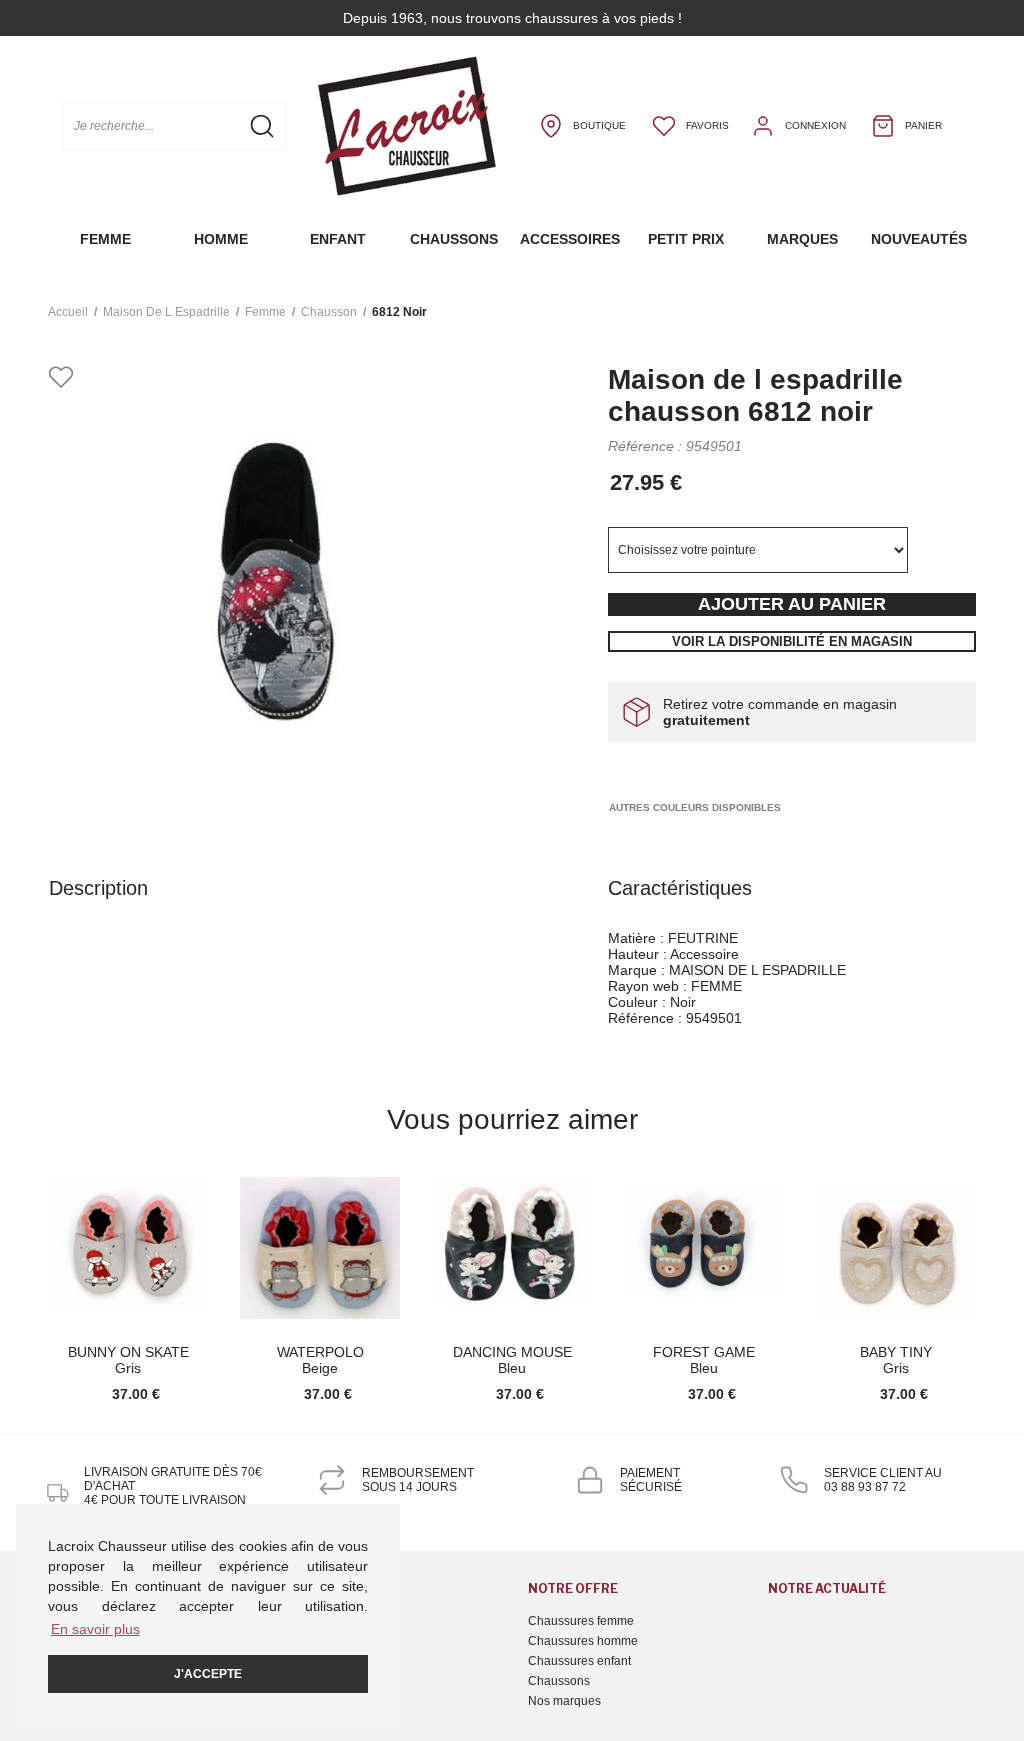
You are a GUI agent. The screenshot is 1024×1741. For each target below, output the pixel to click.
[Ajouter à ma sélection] (61, 378)
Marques (802, 239)
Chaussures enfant (579, 1661)
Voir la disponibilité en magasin (792, 641)
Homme (221, 239)
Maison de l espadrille (166, 312)
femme (265, 312)
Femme (105, 239)
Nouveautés (919, 239)
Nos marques (564, 1701)
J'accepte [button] (208, 1674)
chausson (329, 312)
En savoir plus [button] (95, 1629)
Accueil (68, 312)
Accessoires (570, 239)
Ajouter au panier (792, 604)
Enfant (338, 239)
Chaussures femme (581, 1621)
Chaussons (454, 239)
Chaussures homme (583, 1641)
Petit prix (686, 239)
